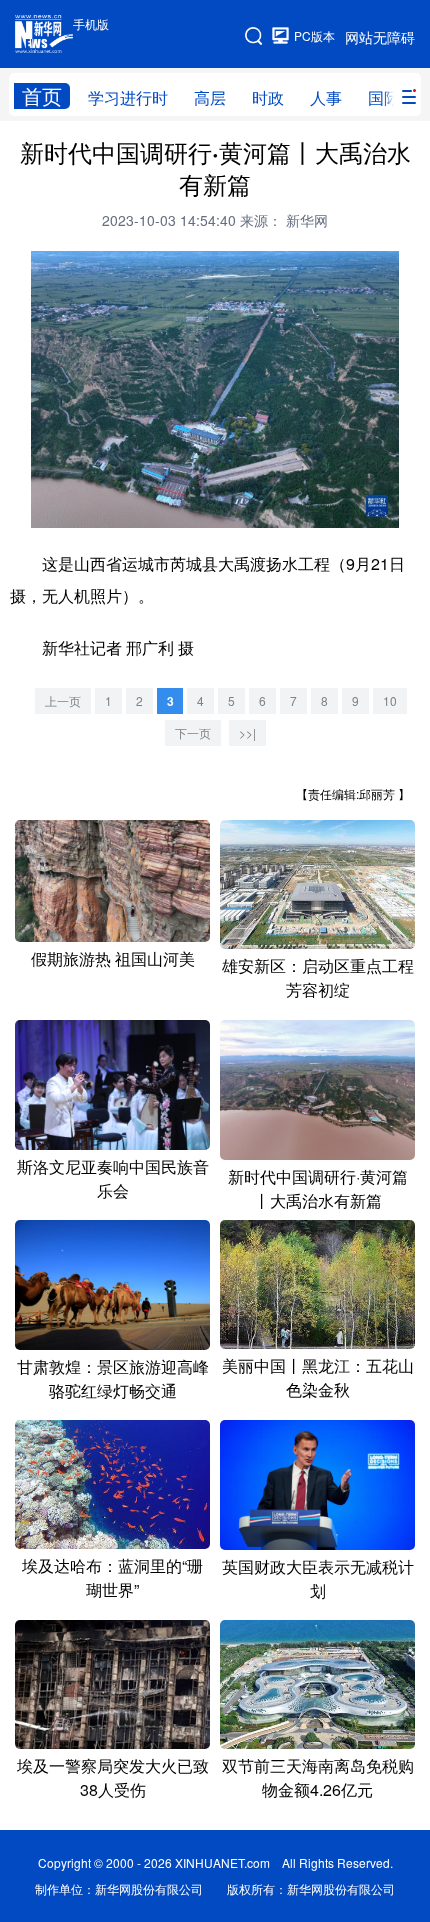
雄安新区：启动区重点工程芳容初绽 (318, 977)
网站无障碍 (380, 37)
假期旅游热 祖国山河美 (113, 958)
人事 (326, 97)
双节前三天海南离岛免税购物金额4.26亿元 (318, 1777)
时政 (268, 97)
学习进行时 (128, 97)
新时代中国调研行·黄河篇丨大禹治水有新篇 (318, 1188)
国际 (384, 97)
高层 (210, 97)
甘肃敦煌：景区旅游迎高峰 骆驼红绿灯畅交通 (113, 1378)
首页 (42, 96)
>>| (247, 732)
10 (390, 700)
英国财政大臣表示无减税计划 (318, 1578)
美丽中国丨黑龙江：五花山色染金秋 (318, 1377)
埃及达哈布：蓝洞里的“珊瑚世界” (112, 1577)
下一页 (193, 732)
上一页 (63, 700)
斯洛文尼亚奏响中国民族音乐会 (113, 1178)
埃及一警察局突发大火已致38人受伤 (113, 1777)
